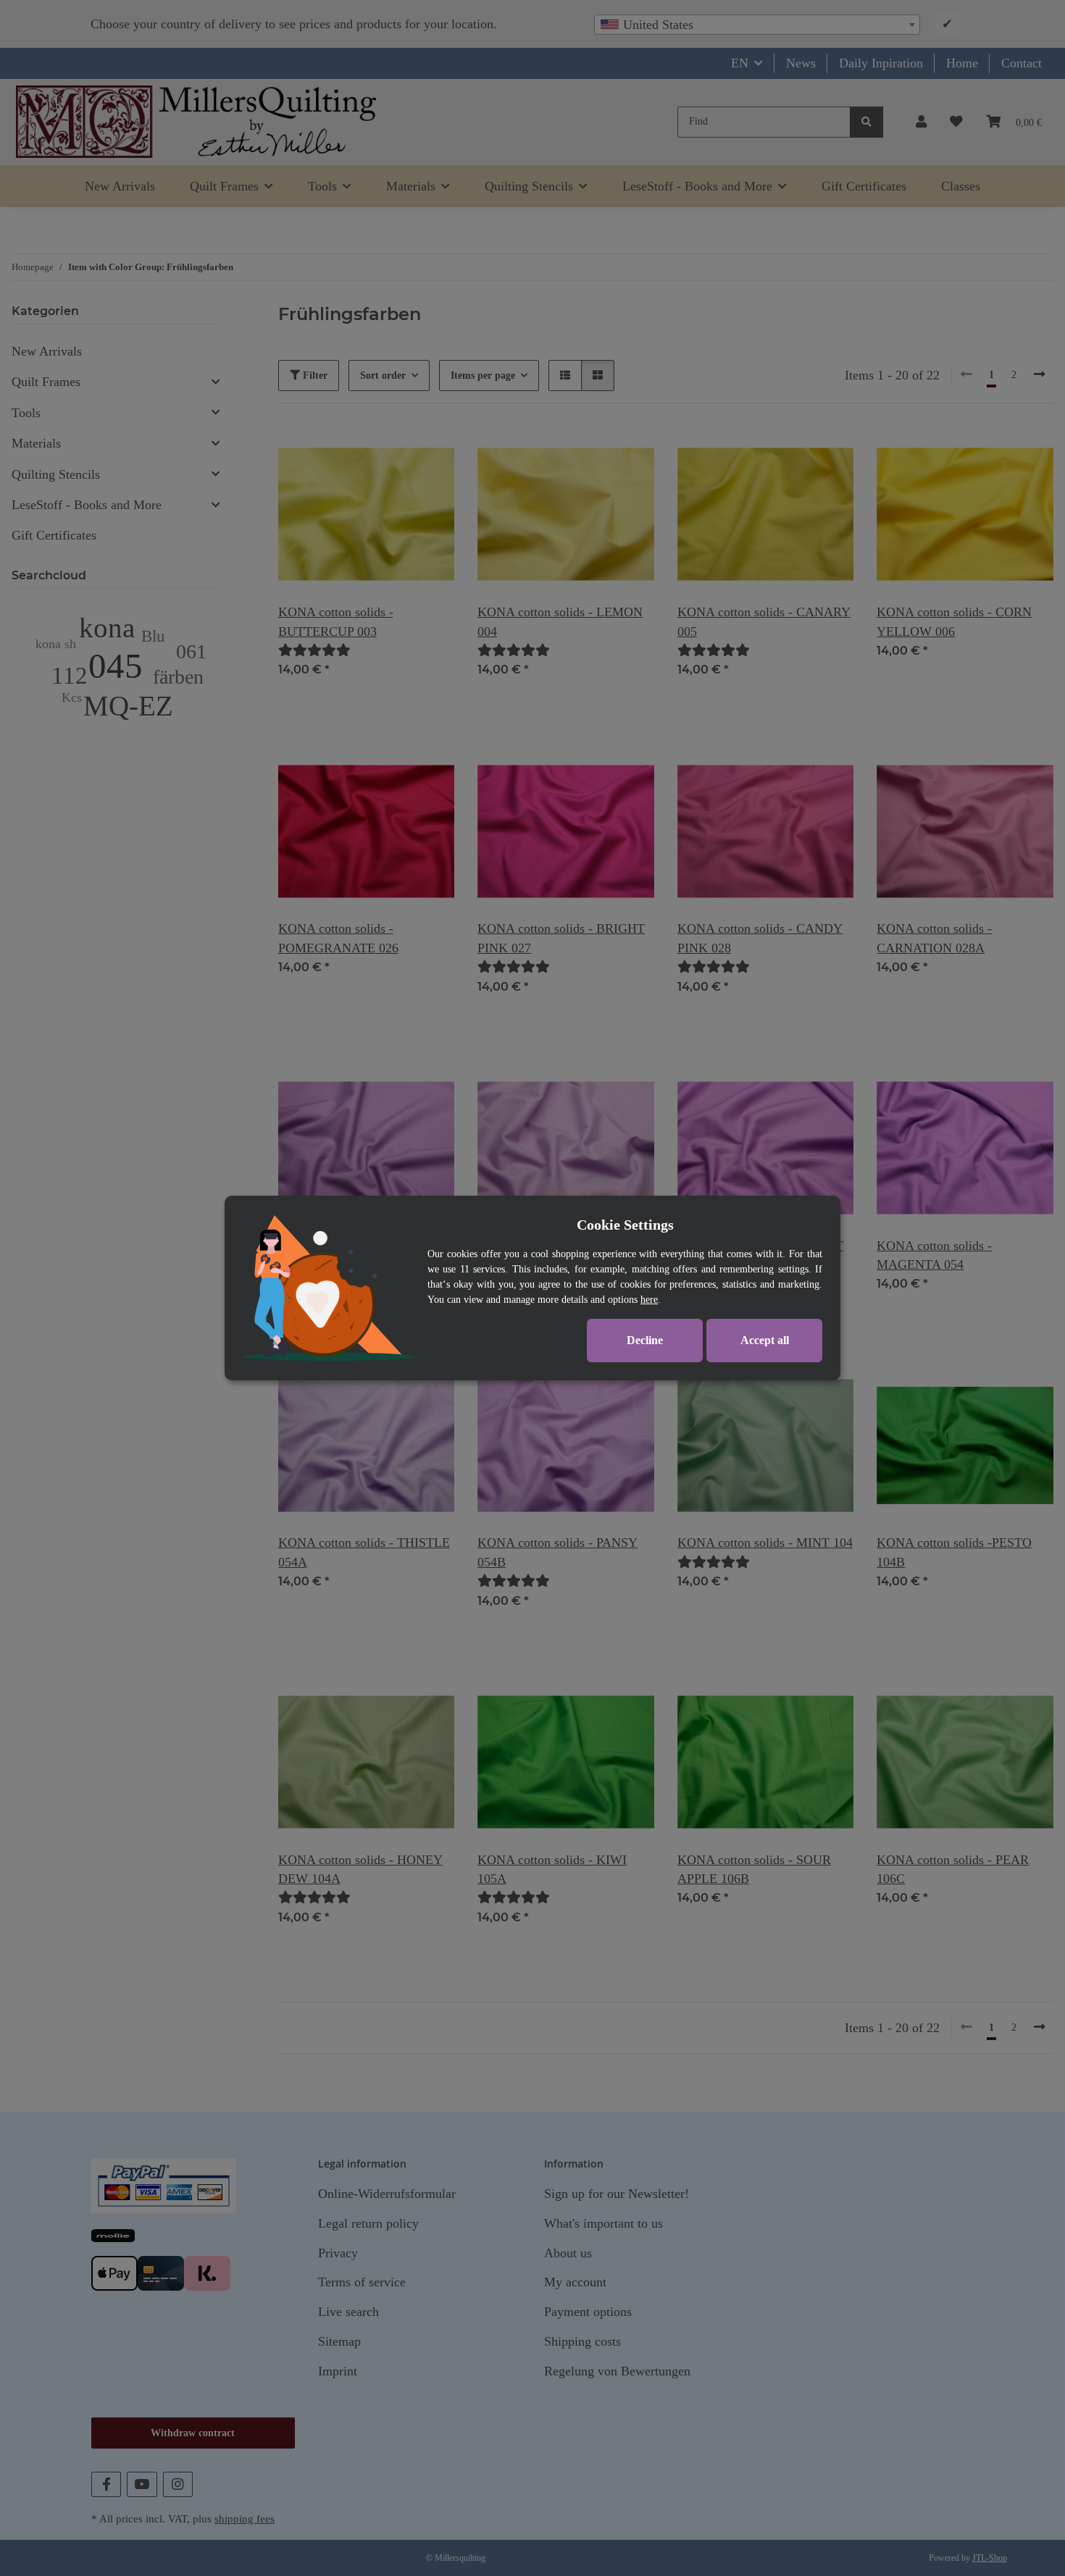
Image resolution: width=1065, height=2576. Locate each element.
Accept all (765, 1340)
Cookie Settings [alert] (625, 1225)
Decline (645, 1340)
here (649, 1300)
